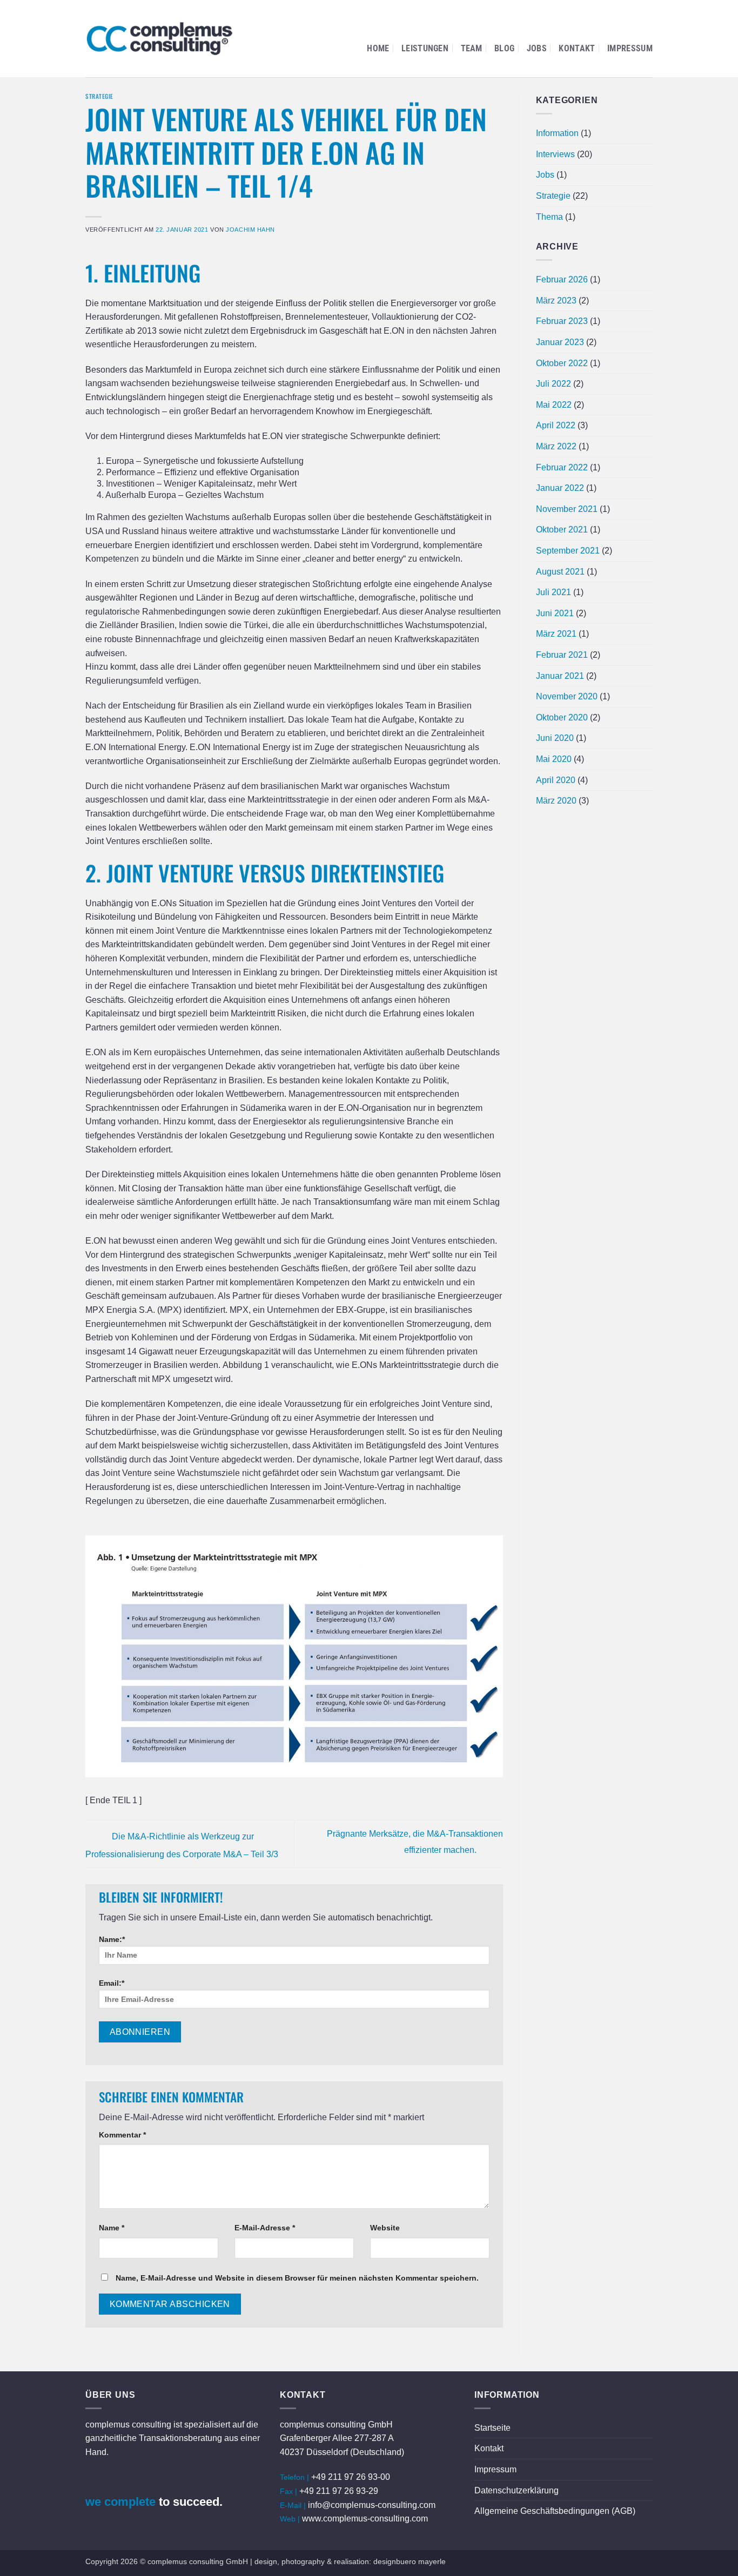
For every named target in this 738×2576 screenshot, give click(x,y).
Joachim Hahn (250, 230)
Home (378, 48)
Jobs (537, 48)
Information (557, 133)
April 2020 (556, 780)
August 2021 (560, 572)
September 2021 (568, 551)
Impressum (630, 48)
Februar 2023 (562, 321)
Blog (504, 48)
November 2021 (567, 509)
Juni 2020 (555, 738)
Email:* (112, 1983)
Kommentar (122, 2135)
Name (112, 2228)
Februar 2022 (562, 467)
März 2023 (556, 301)
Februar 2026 (562, 279)
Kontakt (577, 48)
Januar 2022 (560, 488)
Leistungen (425, 48)
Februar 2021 (562, 655)
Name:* (112, 1939)
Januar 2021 (560, 676)
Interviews (555, 154)
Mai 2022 (554, 405)
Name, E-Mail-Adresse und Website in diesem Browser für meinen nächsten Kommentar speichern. (297, 2278)
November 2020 (567, 696)
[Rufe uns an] (117, 2481)
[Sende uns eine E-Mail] (96, 2481)
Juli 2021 (553, 592)
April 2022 (556, 425)
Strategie (99, 96)
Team (472, 48)
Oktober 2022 (562, 363)
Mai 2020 (554, 759)
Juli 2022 (553, 384)
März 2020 (556, 801)
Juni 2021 (555, 613)
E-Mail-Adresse (265, 2228)
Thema (549, 217)
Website (385, 2228)
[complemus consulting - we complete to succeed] (159, 39)
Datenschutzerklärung (516, 2490)
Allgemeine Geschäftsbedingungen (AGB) (555, 2511)
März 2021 (556, 634)
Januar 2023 (560, 342)
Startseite (492, 2428)
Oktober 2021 (562, 530)
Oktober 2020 (562, 717)
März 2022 (556, 446)
